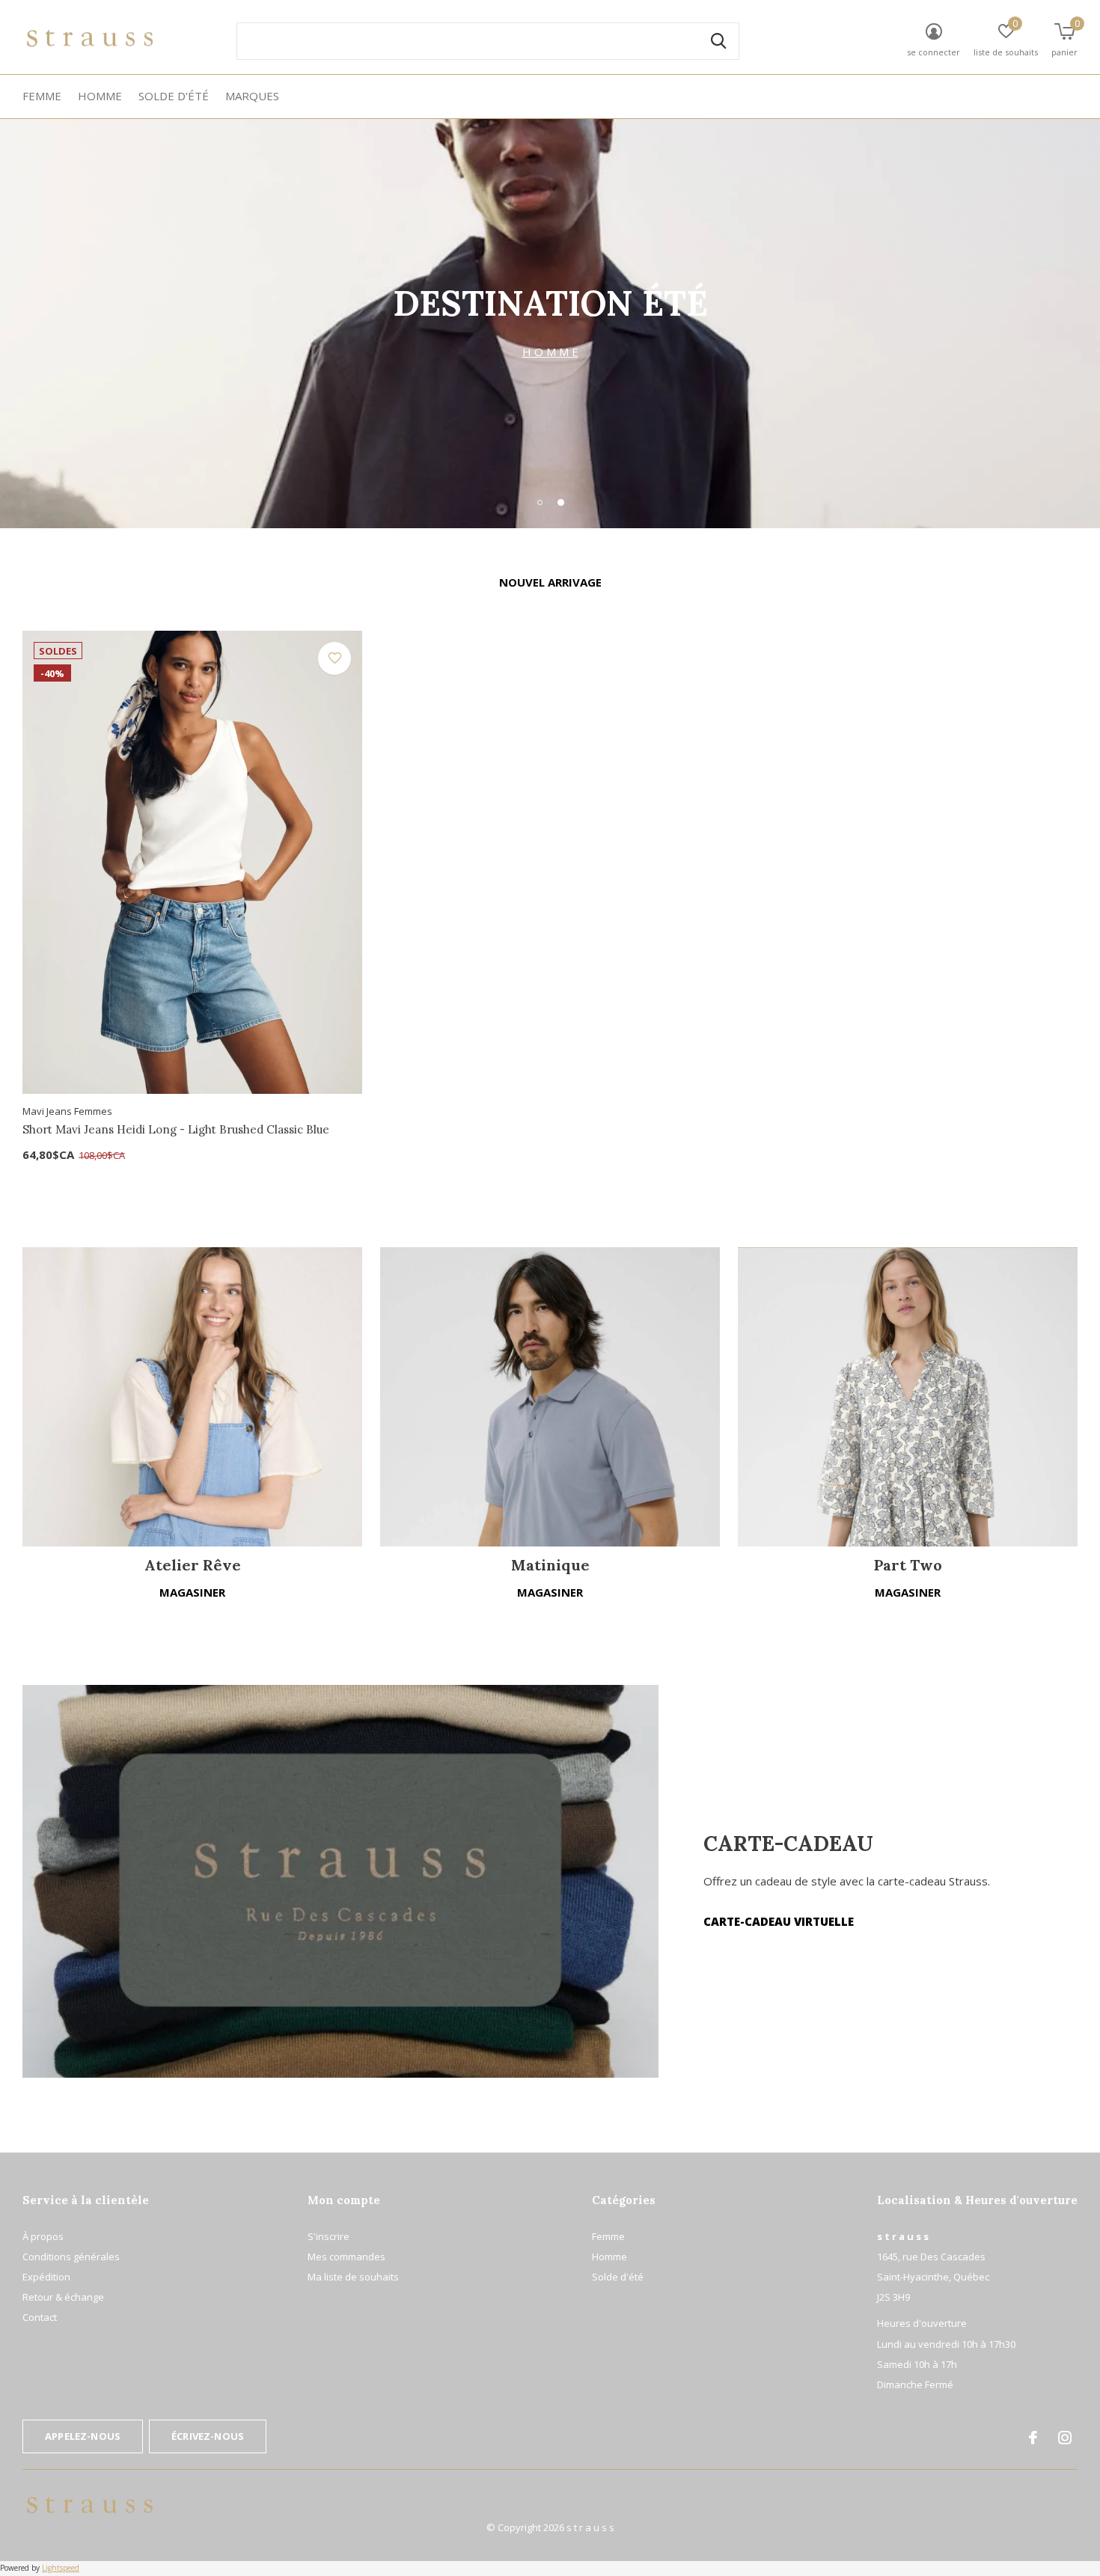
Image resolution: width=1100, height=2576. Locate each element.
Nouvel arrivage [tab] (550, 582)
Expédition (46, 2277)
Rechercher (718, 41)
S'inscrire (329, 2236)
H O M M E (550, 352)
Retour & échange (63, 2297)
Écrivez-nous (208, 2436)
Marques (252, 96)
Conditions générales (71, 2257)
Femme (42, 96)
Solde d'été (174, 96)
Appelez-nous (83, 2436)
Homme (100, 96)
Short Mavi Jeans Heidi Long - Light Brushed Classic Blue (176, 1129)
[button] (540, 502)
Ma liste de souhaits (353, 2277)
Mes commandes (346, 2257)
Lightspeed (61, 2568)
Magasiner (192, 1592)
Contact (40, 2317)
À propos (43, 2236)
